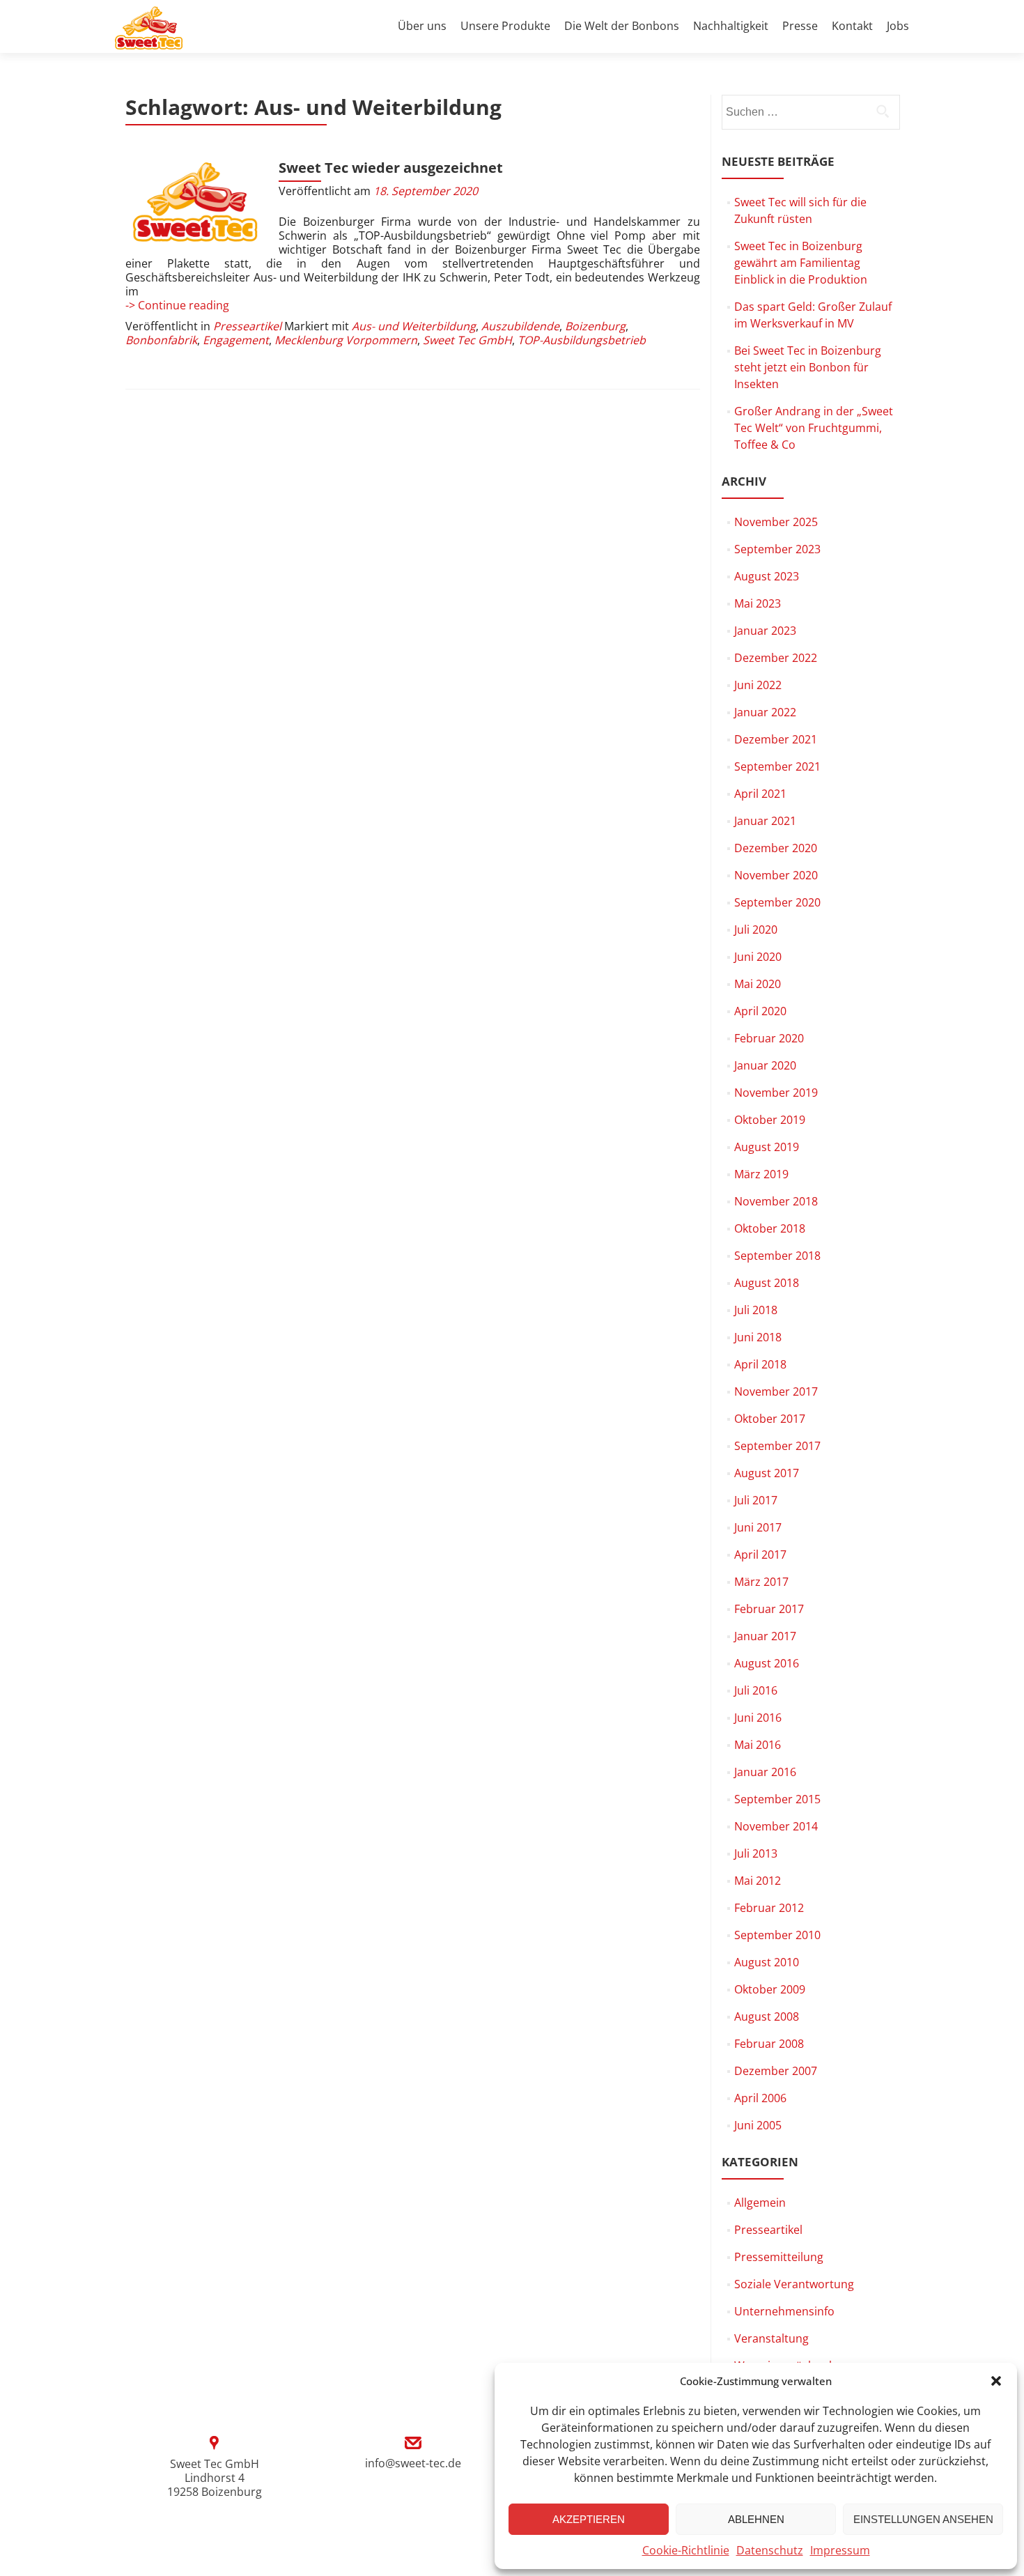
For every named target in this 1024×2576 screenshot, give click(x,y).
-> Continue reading (177, 305)
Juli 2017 (756, 1500)
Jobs (898, 26)
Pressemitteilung (779, 2257)
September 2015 (777, 1799)
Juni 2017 (758, 1527)
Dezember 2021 (776, 739)
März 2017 (761, 1582)
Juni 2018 (758, 1337)
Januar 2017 (765, 1636)
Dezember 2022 (776, 658)
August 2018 (767, 1283)
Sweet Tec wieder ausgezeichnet (391, 168)
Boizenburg (595, 326)
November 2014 (776, 1826)
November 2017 (776, 1391)
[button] (996, 2381)
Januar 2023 (765, 631)
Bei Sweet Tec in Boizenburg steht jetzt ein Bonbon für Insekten (808, 367)
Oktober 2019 (770, 1120)
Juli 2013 (756, 1853)
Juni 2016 (758, 1718)
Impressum (840, 2550)
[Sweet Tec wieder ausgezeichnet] (195, 203)
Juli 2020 (756, 930)
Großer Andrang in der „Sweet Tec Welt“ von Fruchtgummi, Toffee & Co (814, 428)
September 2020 (777, 902)
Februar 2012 (769, 1908)
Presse (800, 26)
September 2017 (777, 1446)
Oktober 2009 (770, 1989)
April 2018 (760, 1364)
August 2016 (767, 1663)
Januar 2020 (765, 1065)
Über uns (422, 26)
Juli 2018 (756, 1310)
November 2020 (776, 875)
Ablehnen (756, 2519)
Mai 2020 (758, 984)
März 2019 (761, 1174)
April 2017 (760, 1555)
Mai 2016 (758, 1745)
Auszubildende (520, 326)
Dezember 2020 (776, 848)
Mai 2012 (758, 1881)
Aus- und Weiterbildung (414, 326)
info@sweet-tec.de (413, 2463)
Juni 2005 (758, 2125)
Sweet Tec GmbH (467, 340)
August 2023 (767, 576)
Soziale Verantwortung (794, 2284)
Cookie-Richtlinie (686, 2550)
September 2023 (777, 549)
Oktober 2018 (770, 1228)
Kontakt (852, 26)
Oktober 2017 (770, 1419)
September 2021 (777, 766)
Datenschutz (770, 2550)
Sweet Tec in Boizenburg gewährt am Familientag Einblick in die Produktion (801, 263)
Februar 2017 (769, 1609)
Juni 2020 (758, 957)
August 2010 (767, 1962)
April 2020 (760, 1011)
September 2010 (777, 1935)
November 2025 (776, 522)
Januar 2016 (765, 1772)
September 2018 (777, 1256)
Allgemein (760, 2203)
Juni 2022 (758, 685)
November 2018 (776, 1201)
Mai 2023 (758, 603)
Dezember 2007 (776, 2071)
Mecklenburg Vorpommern (346, 340)
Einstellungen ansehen (923, 2519)
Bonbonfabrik (161, 340)
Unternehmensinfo (784, 2311)
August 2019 (767, 1147)
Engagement (236, 340)
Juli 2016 (756, 1690)
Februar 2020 (769, 1038)
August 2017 (767, 1473)
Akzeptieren (589, 2519)
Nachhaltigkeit (731, 26)
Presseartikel (247, 326)
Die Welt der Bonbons (622, 26)
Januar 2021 (765, 821)
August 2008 (767, 2016)
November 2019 (776, 1093)
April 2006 (760, 2098)
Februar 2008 (769, 2044)
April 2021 (760, 794)
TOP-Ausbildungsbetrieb (582, 340)
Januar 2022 (765, 712)
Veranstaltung (771, 2338)
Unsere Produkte (505, 26)
